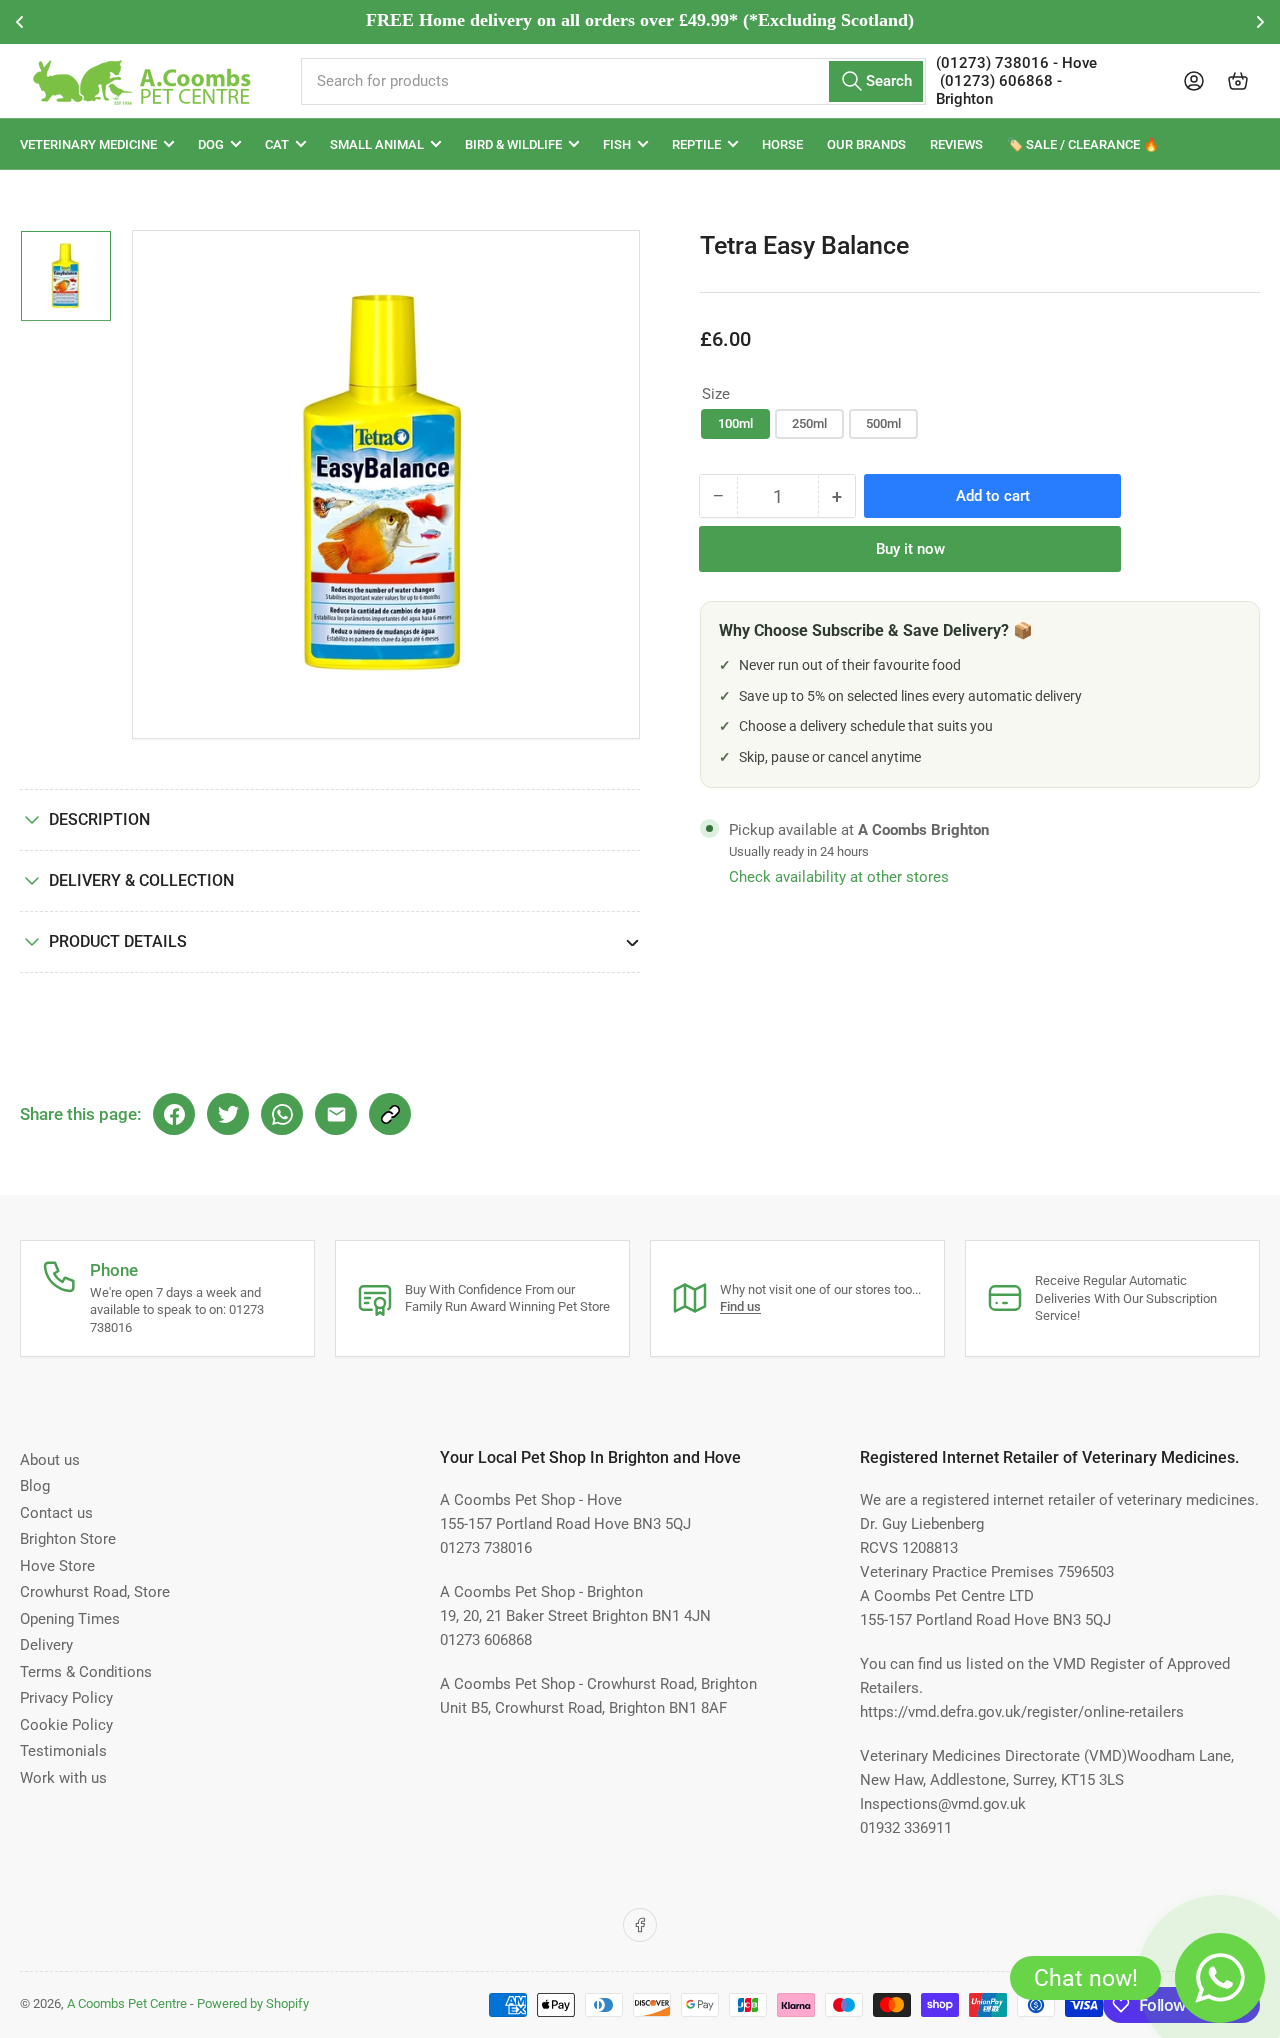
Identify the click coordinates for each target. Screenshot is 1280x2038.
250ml (809, 423)
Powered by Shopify (253, 2003)
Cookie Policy (66, 1725)
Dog (211, 144)
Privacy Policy (66, 1698)
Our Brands (866, 144)
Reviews (956, 144)
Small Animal (377, 144)
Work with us (63, 1778)
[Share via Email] (336, 1114)
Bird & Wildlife (513, 144)
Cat (277, 144)
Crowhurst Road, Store (95, 1592)
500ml (883, 423)
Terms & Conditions (86, 1672)
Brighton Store (68, 1539)
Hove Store (57, 1566)
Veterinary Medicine (88, 144)
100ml (735, 423)
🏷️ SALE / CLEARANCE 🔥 (1083, 144)
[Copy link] (390, 1114)
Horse (782, 144)
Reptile (696, 144)
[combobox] (613, 81)
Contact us (56, 1513)
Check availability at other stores (839, 877)
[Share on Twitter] (228, 1114)
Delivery (46, 1645)
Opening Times (70, 1619)
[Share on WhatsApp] (282, 1114)
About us (50, 1460)
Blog (35, 1486)
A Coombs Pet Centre (127, 2003)
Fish (617, 144)
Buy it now (910, 549)
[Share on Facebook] (174, 1114)
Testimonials (63, 1751)
